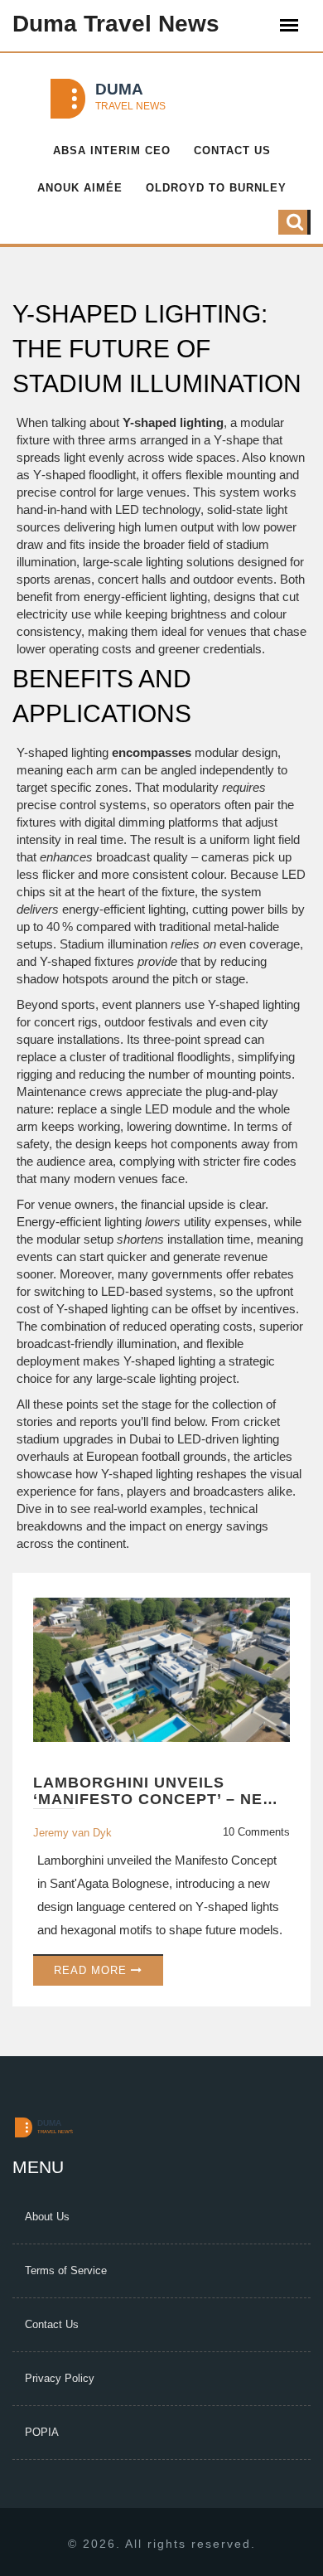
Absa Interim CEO (112, 150)
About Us (47, 2217)
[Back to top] (292, 2503)
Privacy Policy (60, 2378)
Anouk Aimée (80, 188)
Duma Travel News (116, 24)
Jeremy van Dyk (72, 1833)
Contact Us (232, 150)
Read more (92, 1970)
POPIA (42, 2432)
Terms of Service (66, 2270)
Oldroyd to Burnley (216, 188)
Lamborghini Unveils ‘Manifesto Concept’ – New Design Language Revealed (159, 1792)
